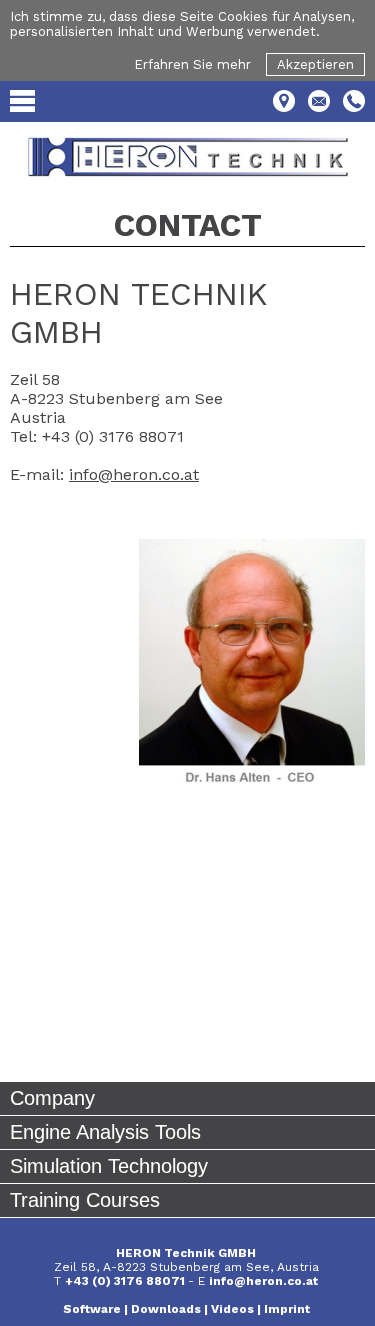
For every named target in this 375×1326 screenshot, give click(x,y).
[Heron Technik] (187, 157)
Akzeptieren (315, 64)
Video (229, 1309)
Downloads (166, 1309)
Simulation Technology (109, 1166)
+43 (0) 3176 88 (113, 1281)
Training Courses (85, 1200)
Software (92, 1309)
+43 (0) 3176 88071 (113, 436)
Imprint (287, 1309)
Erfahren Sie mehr (192, 64)
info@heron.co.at (134, 474)
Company (52, 1098)
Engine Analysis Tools (105, 1132)
